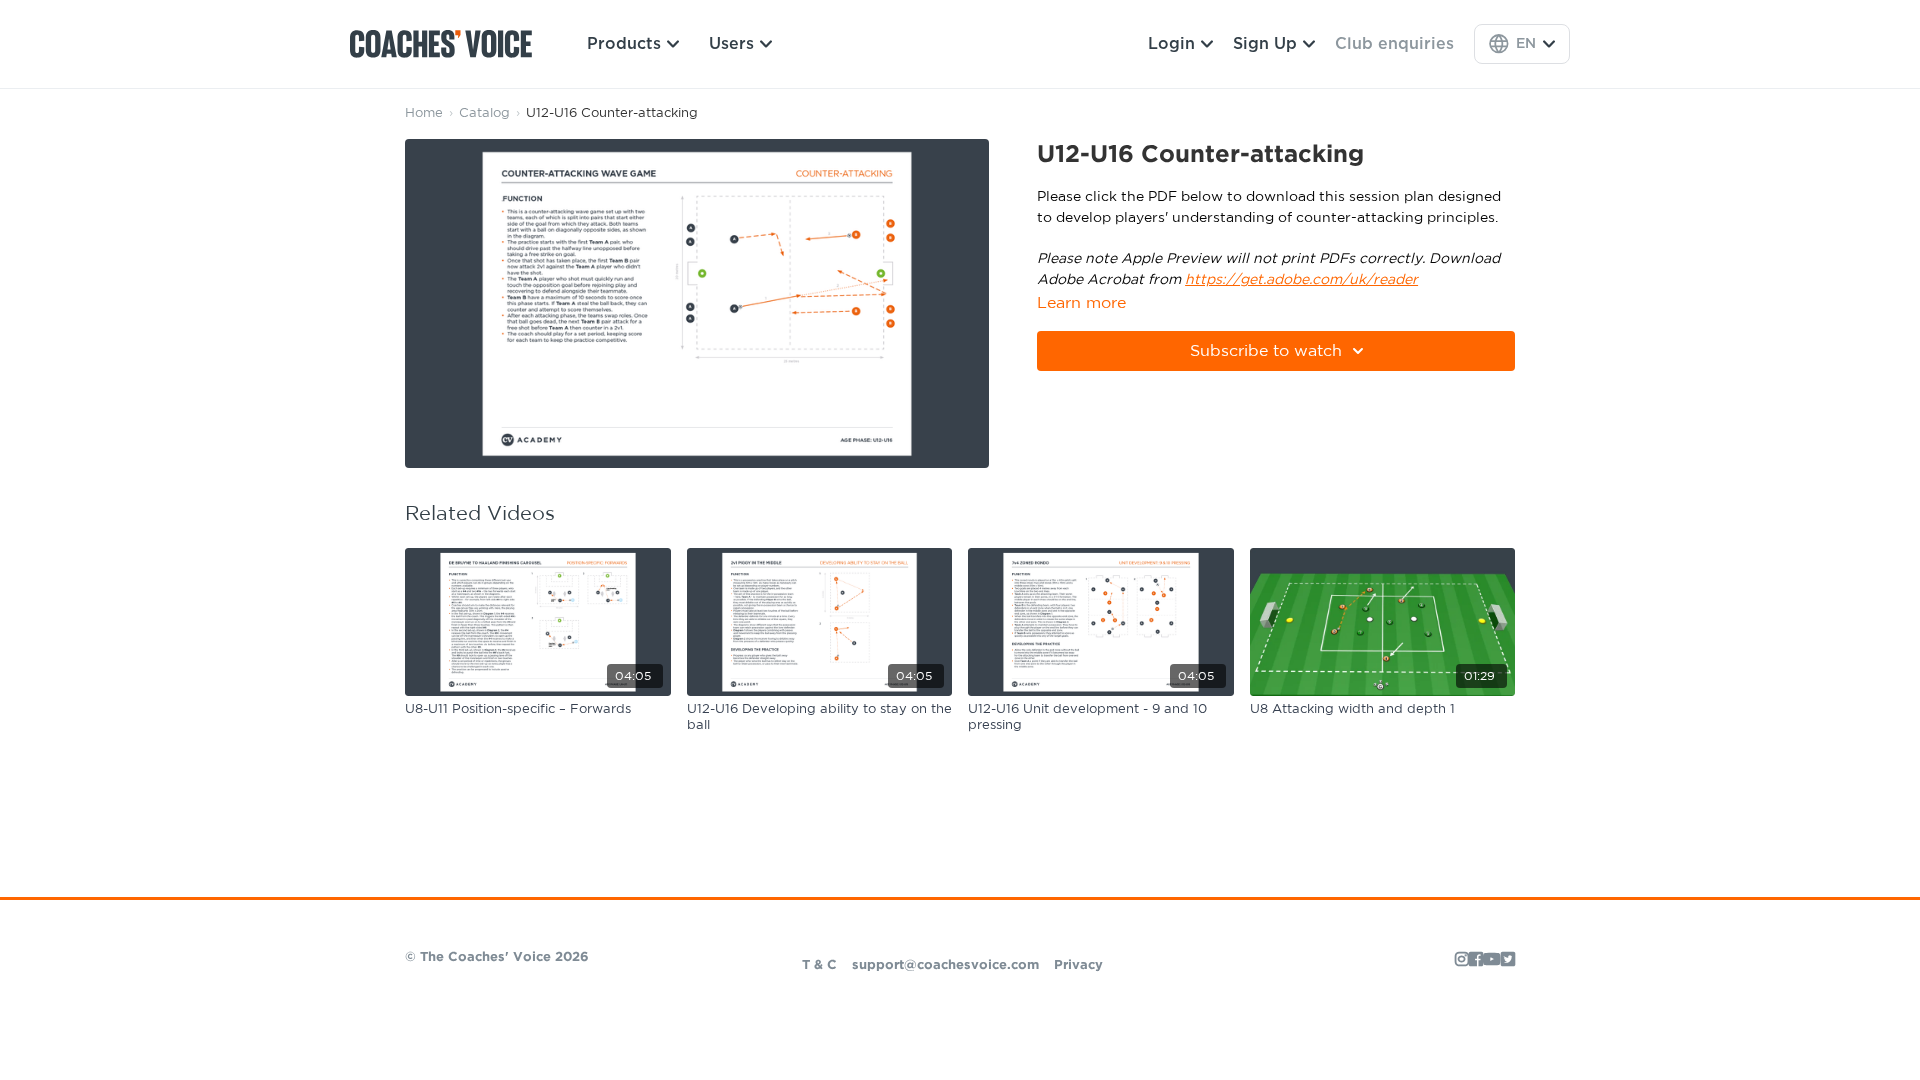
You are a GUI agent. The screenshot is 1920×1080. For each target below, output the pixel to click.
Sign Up (1265, 44)
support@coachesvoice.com (945, 965)
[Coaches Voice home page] (448, 44)
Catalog (484, 113)
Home (424, 113)
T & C (819, 965)
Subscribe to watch (1266, 351)
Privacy (1078, 965)
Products (624, 44)
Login (1171, 44)
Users (731, 44)
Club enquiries (1394, 44)
